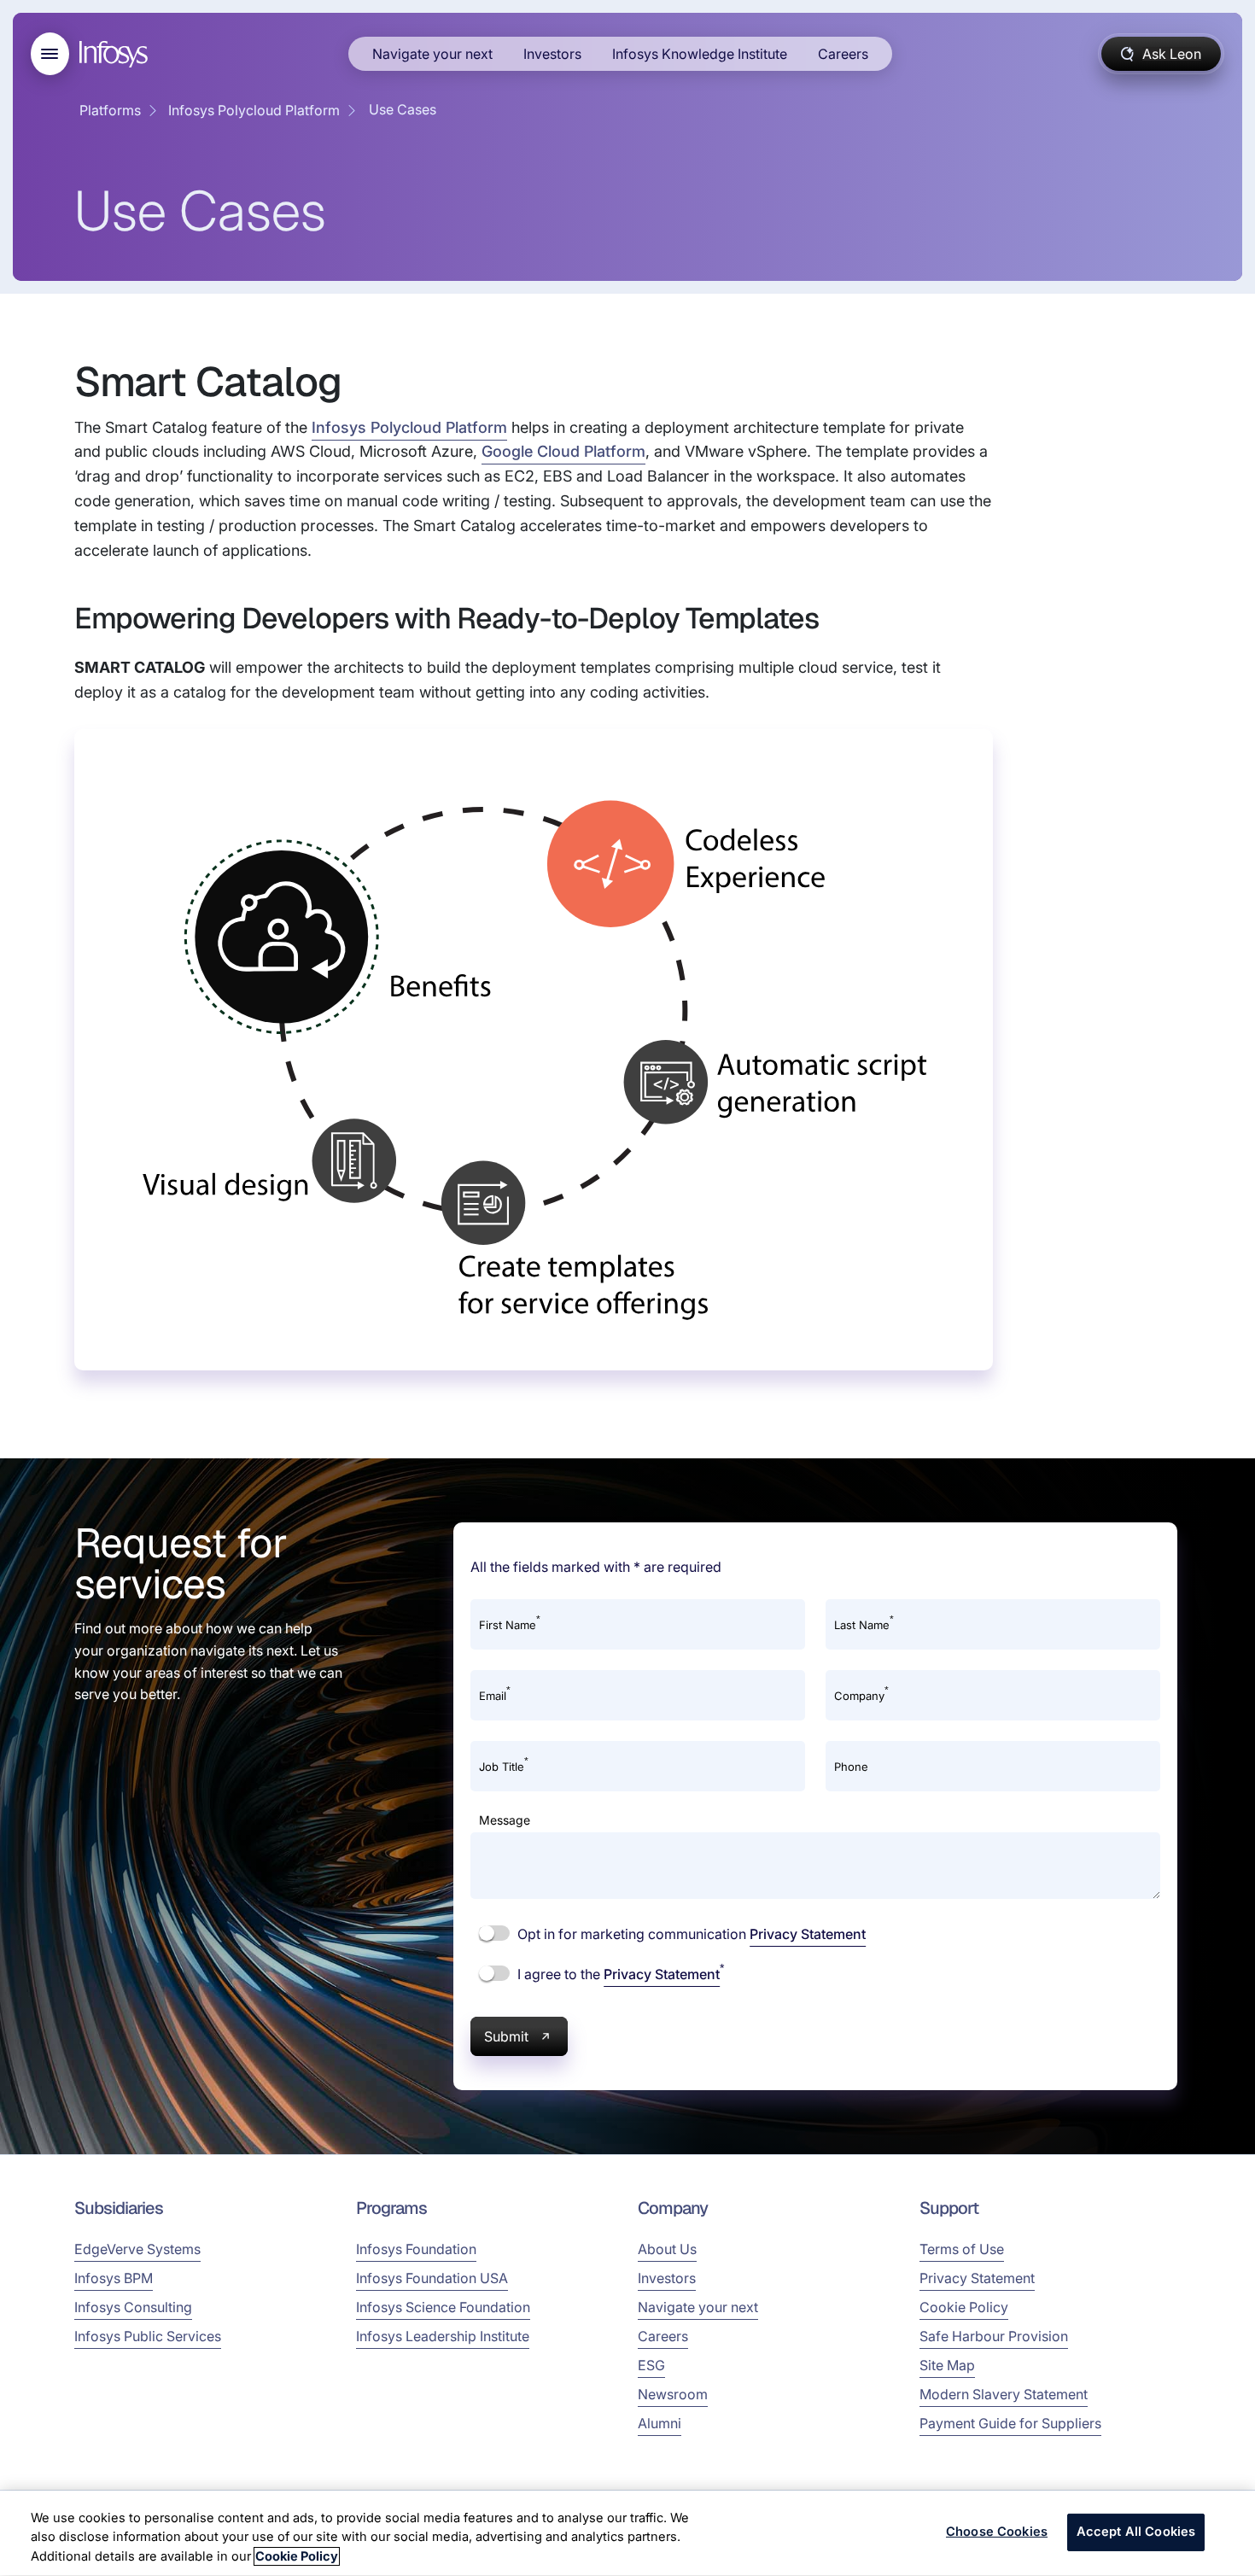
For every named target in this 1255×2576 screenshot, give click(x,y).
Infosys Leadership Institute (443, 2336)
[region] (627, 2533)
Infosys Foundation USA (432, 2278)
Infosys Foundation (416, 2249)
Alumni (660, 2423)
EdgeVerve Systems (137, 2249)
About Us (667, 2249)
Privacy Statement (808, 1934)
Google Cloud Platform (563, 451)
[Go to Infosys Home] (116, 54)
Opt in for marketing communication (690, 1934)
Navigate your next (432, 54)
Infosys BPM (114, 2278)
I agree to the (619, 1973)
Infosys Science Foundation (443, 2307)
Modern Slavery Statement (1004, 2394)
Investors (552, 54)
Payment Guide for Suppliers (1010, 2423)
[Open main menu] (50, 54)
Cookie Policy (964, 2307)
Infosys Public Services (148, 2336)
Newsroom (673, 2394)
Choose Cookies (997, 2532)
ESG (651, 2365)
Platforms (110, 110)
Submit (506, 2036)
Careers (843, 54)
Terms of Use (962, 2249)
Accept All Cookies (1136, 2532)
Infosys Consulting (133, 2307)
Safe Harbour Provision (994, 2336)
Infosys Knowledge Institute (700, 54)
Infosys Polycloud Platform (254, 110)
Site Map (947, 2365)
